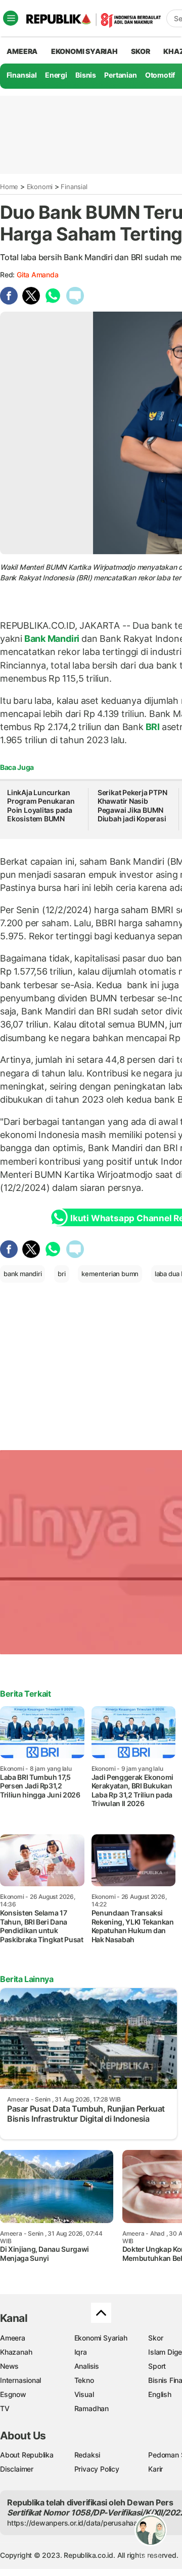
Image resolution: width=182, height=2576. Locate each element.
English (160, 2394)
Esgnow (13, 2394)
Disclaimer (17, 2469)
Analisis (87, 2366)
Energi (56, 75)
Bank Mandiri (52, 639)
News (9, 2366)
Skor (155, 2338)
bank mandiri (22, 1274)
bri (61, 1274)
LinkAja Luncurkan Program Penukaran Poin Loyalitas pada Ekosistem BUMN (41, 806)
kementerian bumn (110, 1274)
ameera (22, 51)
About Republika (27, 2455)
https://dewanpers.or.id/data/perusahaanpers (82, 2523)
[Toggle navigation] (11, 18)
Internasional (20, 2380)
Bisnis (86, 75)
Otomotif (160, 75)
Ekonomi (40, 187)
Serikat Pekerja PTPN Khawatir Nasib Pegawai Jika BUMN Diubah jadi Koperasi (132, 806)
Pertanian (120, 75)
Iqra (81, 2352)
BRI (153, 727)
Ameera (13, 2338)
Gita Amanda (38, 275)
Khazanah (16, 2352)
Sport (157, 2366)
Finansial (22, 75)
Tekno (84, 2380)
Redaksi (87, 2455)
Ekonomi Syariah (84, 51)
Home (9, 187)
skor (140, 51)
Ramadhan (92, 2408)
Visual (84, 2394)
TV (5, 2408)
